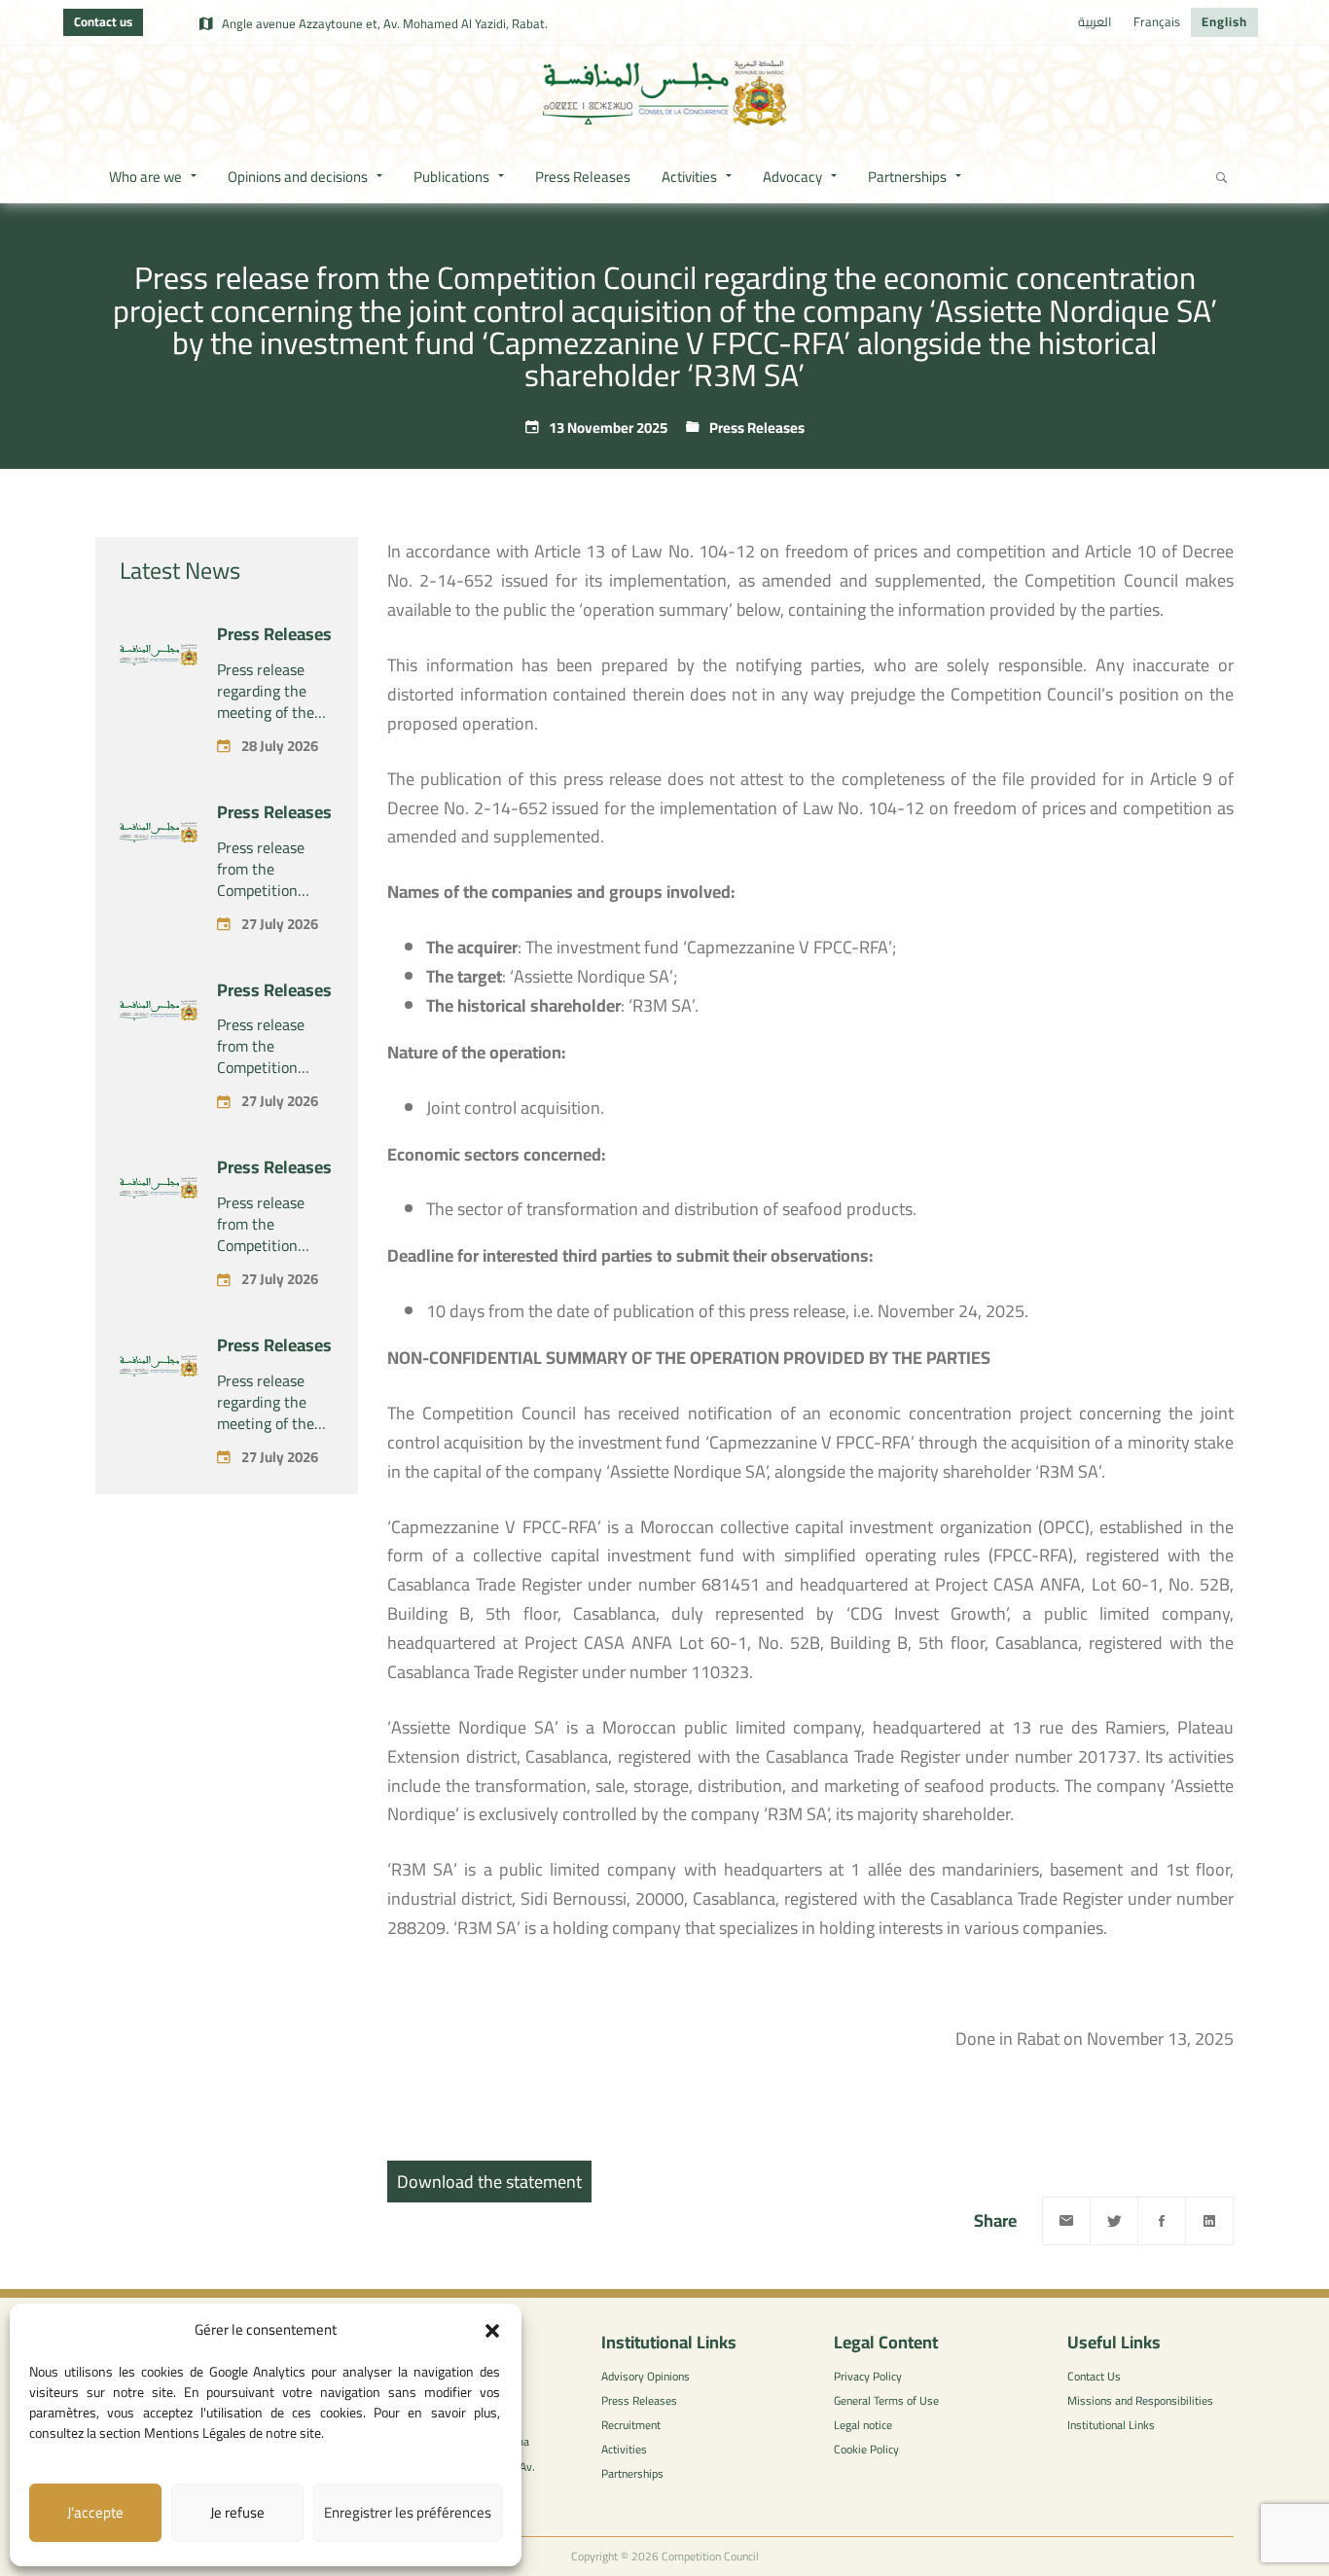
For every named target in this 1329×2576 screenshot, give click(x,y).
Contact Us (1094, 2376)
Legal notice (863, 2425)
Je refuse (237, 2512)
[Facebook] (1162, 2221)
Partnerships (632, 2473)
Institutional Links (1111, 2425)
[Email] (1066, 2221)
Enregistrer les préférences (408, 2512)
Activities (624, 2449)
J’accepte (95, 2512)
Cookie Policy (866, 2449)
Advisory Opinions (646, 2376)
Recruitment (631, 2425)
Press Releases (757, 428)
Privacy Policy (868, 2376)
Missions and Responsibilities (1140, 2400)
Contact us (103, 21)
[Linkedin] (1209, 2221)
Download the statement (489, 2182)
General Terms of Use (886, 2400)
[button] (492, 2331)
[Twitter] (1114, 2221)
